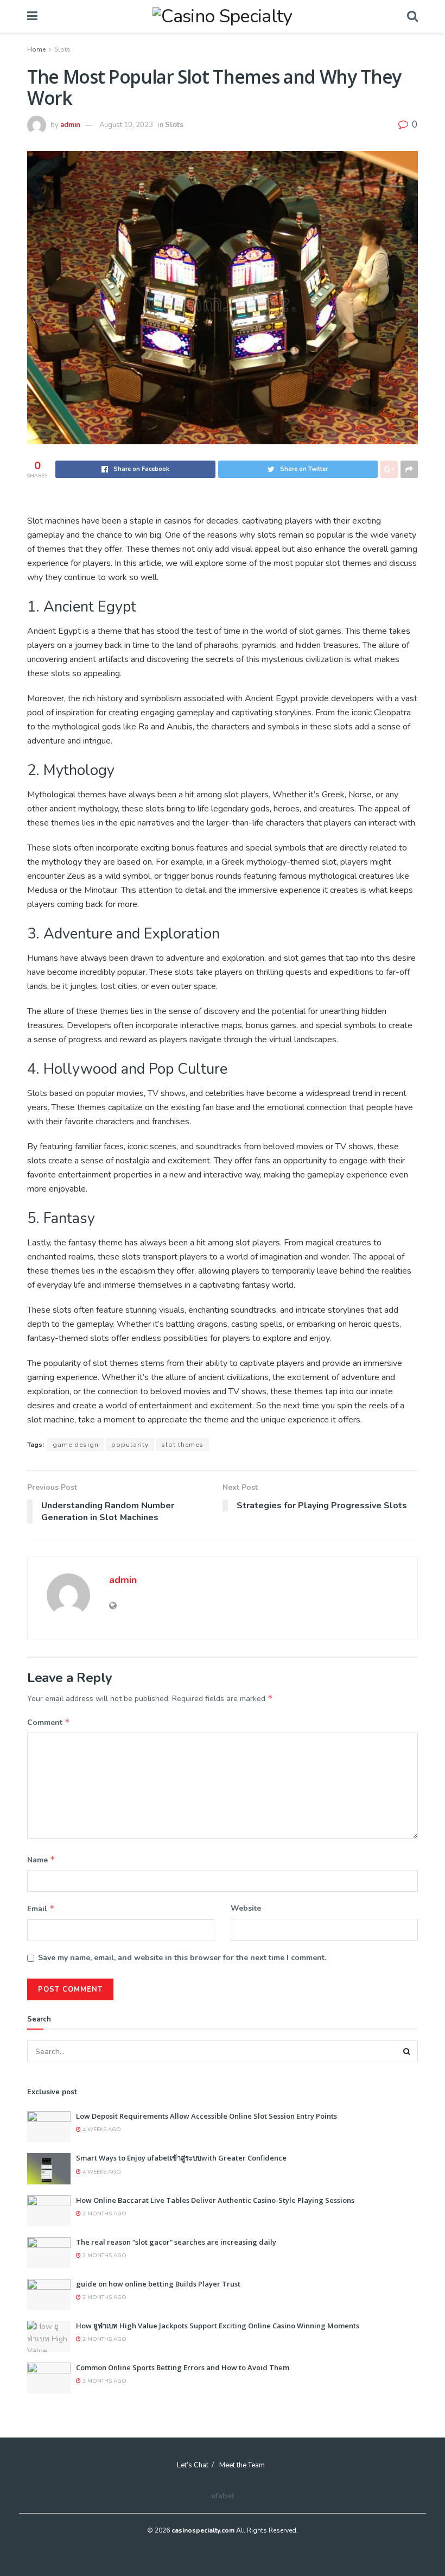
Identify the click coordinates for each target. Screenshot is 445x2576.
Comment (49, 1722)
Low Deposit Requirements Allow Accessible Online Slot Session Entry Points (206, 2116)
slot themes (182, 1445)
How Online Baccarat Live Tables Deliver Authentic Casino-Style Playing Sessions (215, 2200)
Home (36, 49)
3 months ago (104, 2381)
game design (76, 1445)
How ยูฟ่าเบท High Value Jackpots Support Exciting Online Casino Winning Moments (218, 2326)
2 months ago (104, 2214)
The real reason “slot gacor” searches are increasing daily (176, 2242)
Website (246, 1908)
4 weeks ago (101, 2130)
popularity (130, 1445)
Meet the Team (242, 2465)
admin (70, 125)
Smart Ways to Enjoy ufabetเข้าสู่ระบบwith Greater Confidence (181, 2158)
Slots (62, 49)
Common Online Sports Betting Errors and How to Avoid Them (183, 2367)
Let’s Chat (193, 2465)
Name (41, 1860)
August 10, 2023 (126, 125)
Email (41, 1909)
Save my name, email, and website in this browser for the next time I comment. (182, 1958)
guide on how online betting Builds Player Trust (158, 2284)
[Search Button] (407, 2051)
